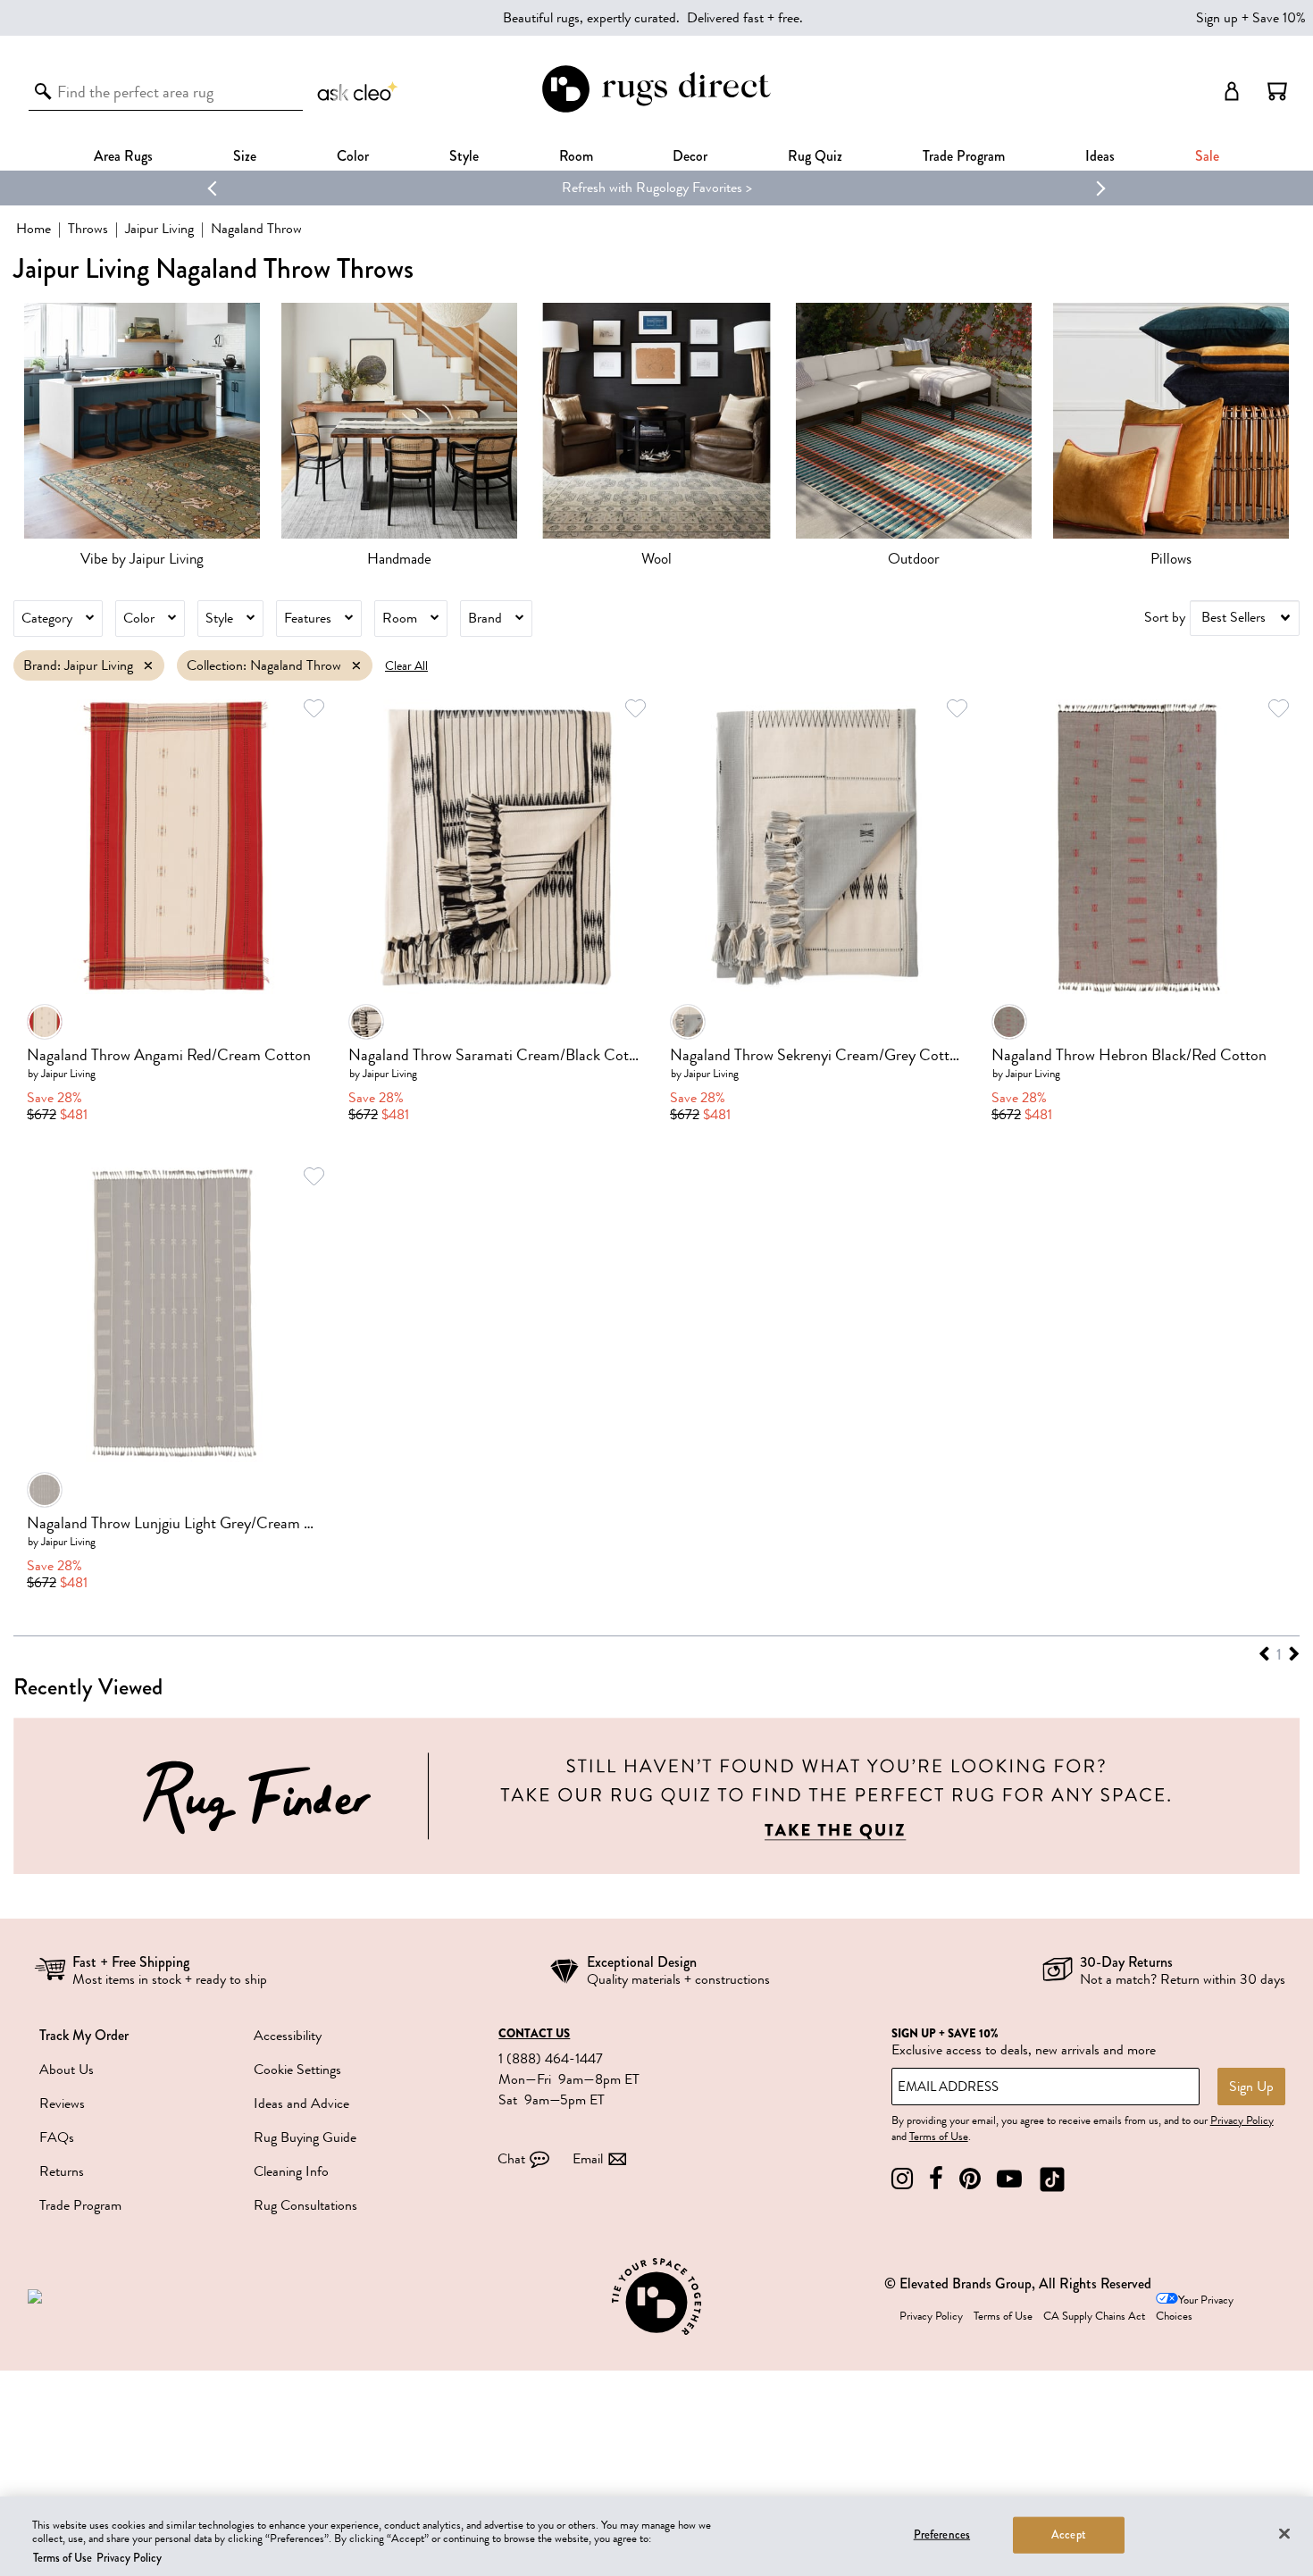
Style (464, 156)
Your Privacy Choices (1195, 2308)
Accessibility (288, 2036)
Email (588, 2159)
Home (33, 229)
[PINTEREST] (970, 2179)
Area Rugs (123, 156)
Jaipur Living (159, 229)
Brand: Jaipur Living (78, 665)
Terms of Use (939, 2137)
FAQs (57, 2137)
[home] (656, 109)
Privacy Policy (1242, 2120)
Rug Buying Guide (305, 2137)
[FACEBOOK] (936, 2179)
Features (308, 618)
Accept (1069, 2534)
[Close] (1284, 2533)
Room (400, 618)
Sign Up (1251, 2087)
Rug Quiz (815, 156)
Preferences (942, 2534)
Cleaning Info (291, 2171)
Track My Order (84, 2035)
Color (139, 618)
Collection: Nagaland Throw (264, 665)
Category (47, 618)
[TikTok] (1052, 2179)
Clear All (406, 666)
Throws (88, 229)
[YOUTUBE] (1009, 2179)
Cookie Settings (297, 2070)
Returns (62, 2171)
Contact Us (534, 2034)
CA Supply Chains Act (1094, 2316)
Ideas (1100, 156)
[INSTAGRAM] (902, 2179)
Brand (485, 618)
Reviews (62, 2103)
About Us (67, 2070)
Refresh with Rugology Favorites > (657, 188)
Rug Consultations (305, 2205)
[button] (1277, 91)
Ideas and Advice (301, 2103)
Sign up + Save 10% (1251, 18)
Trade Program (964, 156)
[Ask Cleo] (358, 91)
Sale (1207, 156)
